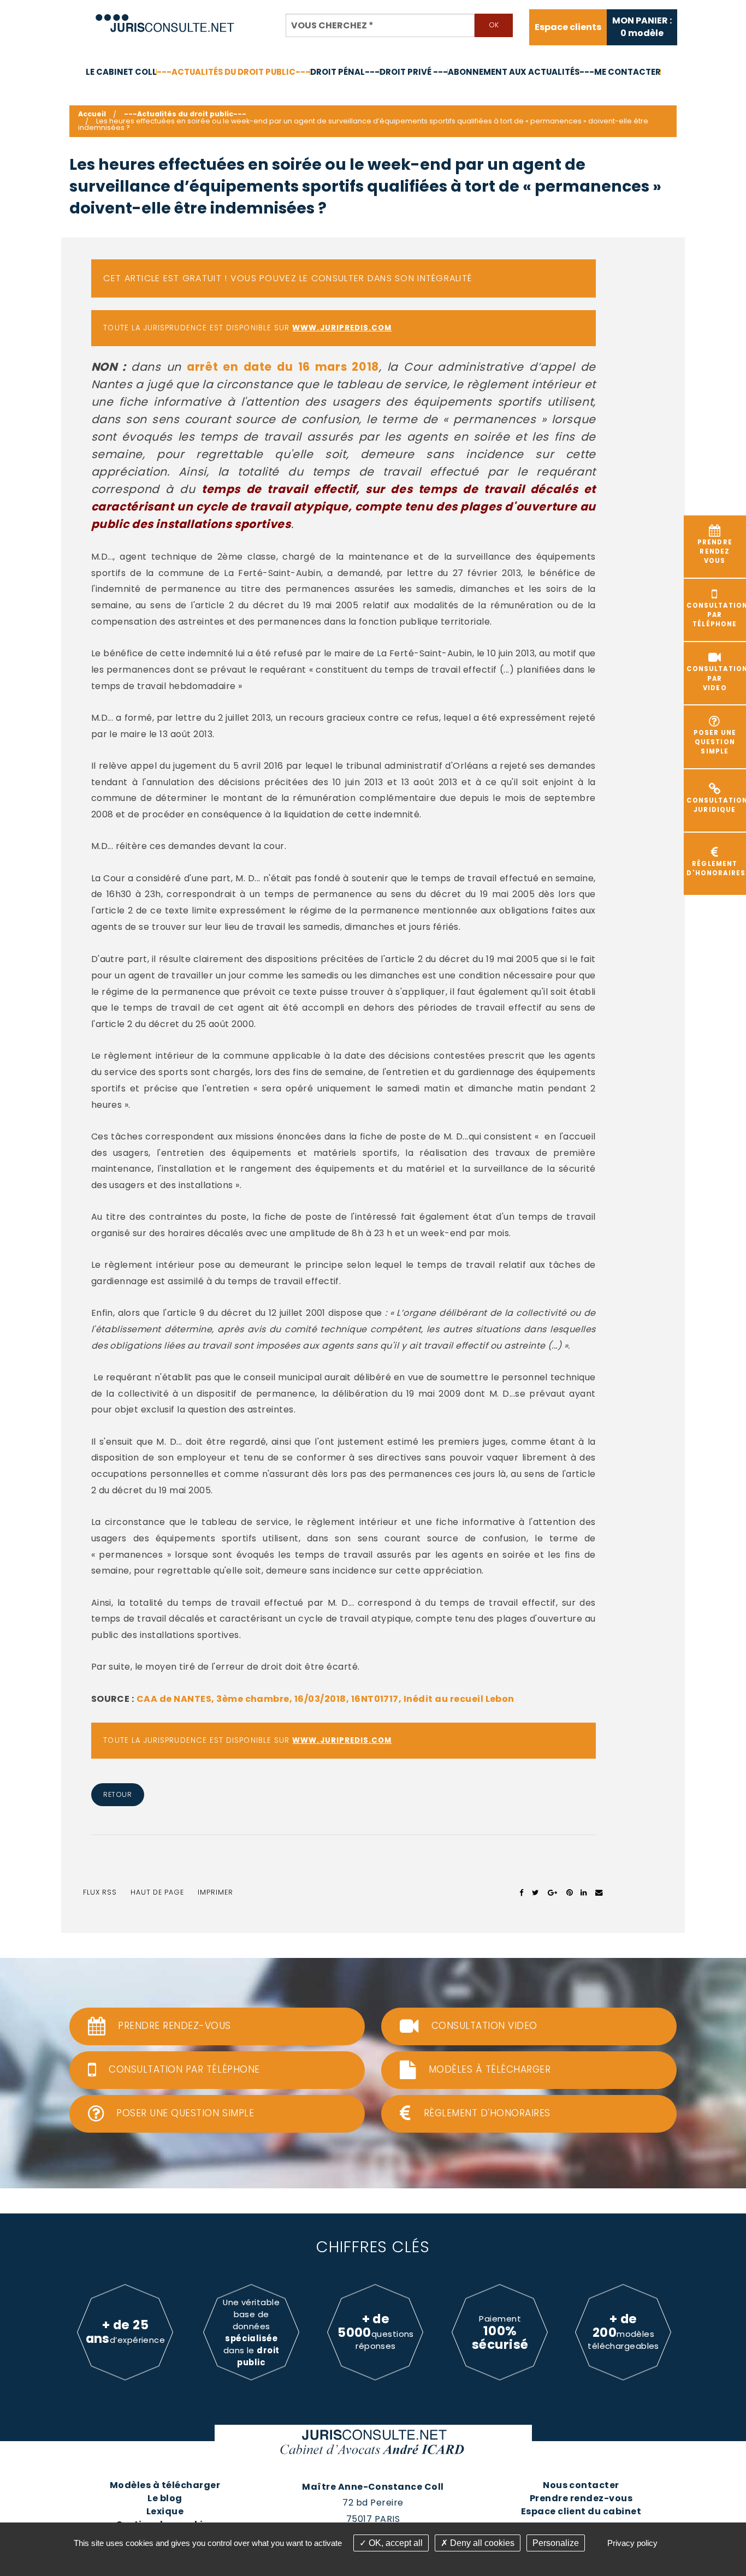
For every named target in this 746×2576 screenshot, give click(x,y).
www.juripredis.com (342, 328)
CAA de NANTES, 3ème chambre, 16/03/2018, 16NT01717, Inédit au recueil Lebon (325, 1699)
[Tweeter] (535, 1892)
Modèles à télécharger (165, 2485)
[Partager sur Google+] (553, 1892)
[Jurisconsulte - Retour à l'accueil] (165, 18)
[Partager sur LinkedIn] (584, 1892)
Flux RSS (100, 1892)
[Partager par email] (599, 1892)
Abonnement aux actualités (514, 72)
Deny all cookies (481, 2543)
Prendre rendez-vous (581, 2498)
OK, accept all (395, 2543)
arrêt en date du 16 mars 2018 (283, 367)
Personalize (556, 2543)
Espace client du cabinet (581, 2511)
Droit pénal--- (345, 72)
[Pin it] (569, 1892)
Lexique (165, 2511)
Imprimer (215, 1892)
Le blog (165, 2498)
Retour (117, 1794)
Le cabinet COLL (121, 72)
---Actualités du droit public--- (233, 72)
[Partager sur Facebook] (522, 1892)
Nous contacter (581, 2485)
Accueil (92, 114)
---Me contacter (620, 72)
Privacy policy (632, 2543)
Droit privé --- (414, 72)
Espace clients (568, 27)
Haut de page (157, 1892)
